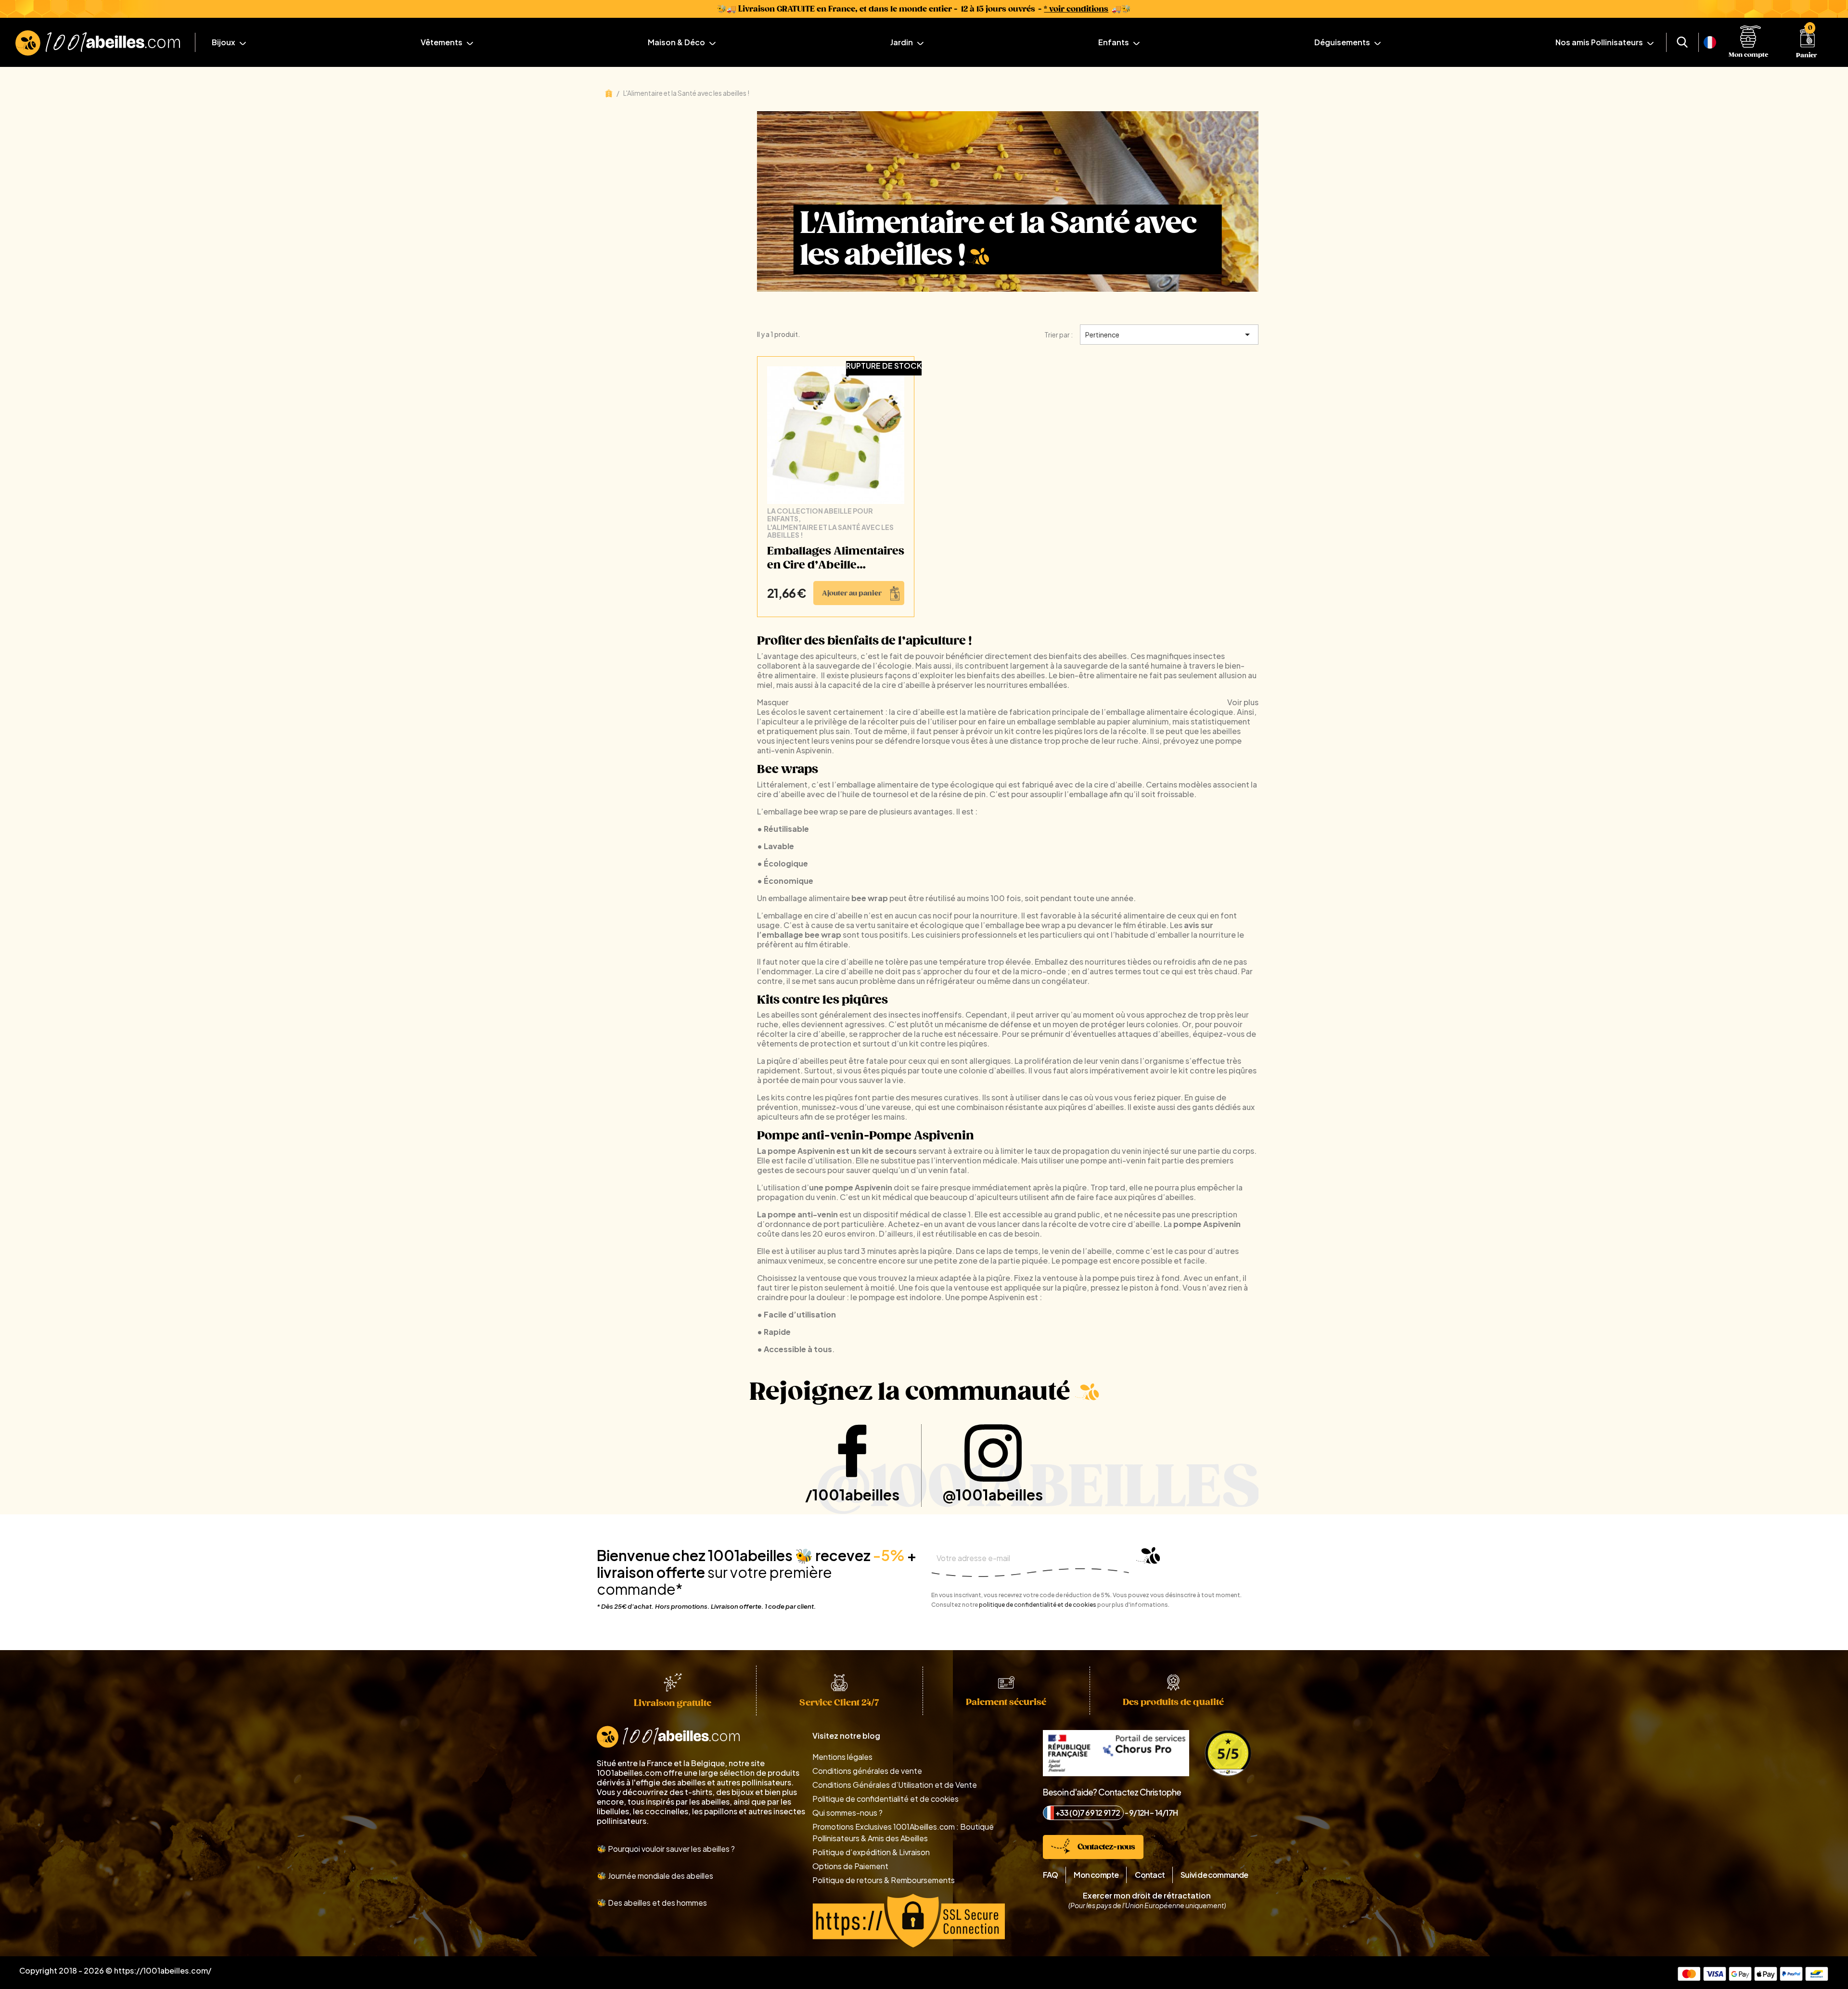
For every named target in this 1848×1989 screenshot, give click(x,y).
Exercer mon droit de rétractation (1147, 1896)
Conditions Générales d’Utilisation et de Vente (895, 1785)
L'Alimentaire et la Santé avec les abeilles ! (830, 531)
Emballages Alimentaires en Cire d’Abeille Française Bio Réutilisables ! (836, 559)
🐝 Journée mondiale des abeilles (655, 1876)
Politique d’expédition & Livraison (871, 1852)
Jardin (902, 42)
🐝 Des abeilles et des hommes (652, 1903)
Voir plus (1243, 702)
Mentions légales (842, 1757)
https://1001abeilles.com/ (163, 1970)
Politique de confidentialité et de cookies (885, 1799)
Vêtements (442, 42)
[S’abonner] (1144, 1560)
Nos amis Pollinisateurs (1600, 42)
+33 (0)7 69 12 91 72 (1088, 1813)
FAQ (1051, 1875)
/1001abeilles (852, 1495)
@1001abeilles (993, 1495)
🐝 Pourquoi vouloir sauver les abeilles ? (666, 1849)
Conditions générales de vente (867, 1771)
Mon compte (1096, 1875)
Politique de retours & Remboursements (884, 1880)
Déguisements (1343, 42)
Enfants (1114, 42)
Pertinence (1169, 335)
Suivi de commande (1214, 1875)
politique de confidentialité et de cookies (1038, 1605)
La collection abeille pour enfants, (820, 515)
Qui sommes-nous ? (847, 1813)
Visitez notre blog (846, 1736)
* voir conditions (1076, 9)
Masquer (773, 702)
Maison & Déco (677, 42)
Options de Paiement (850, 1866)
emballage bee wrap (801, 811)
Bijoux (224, 42)
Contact (1150, 1875)
